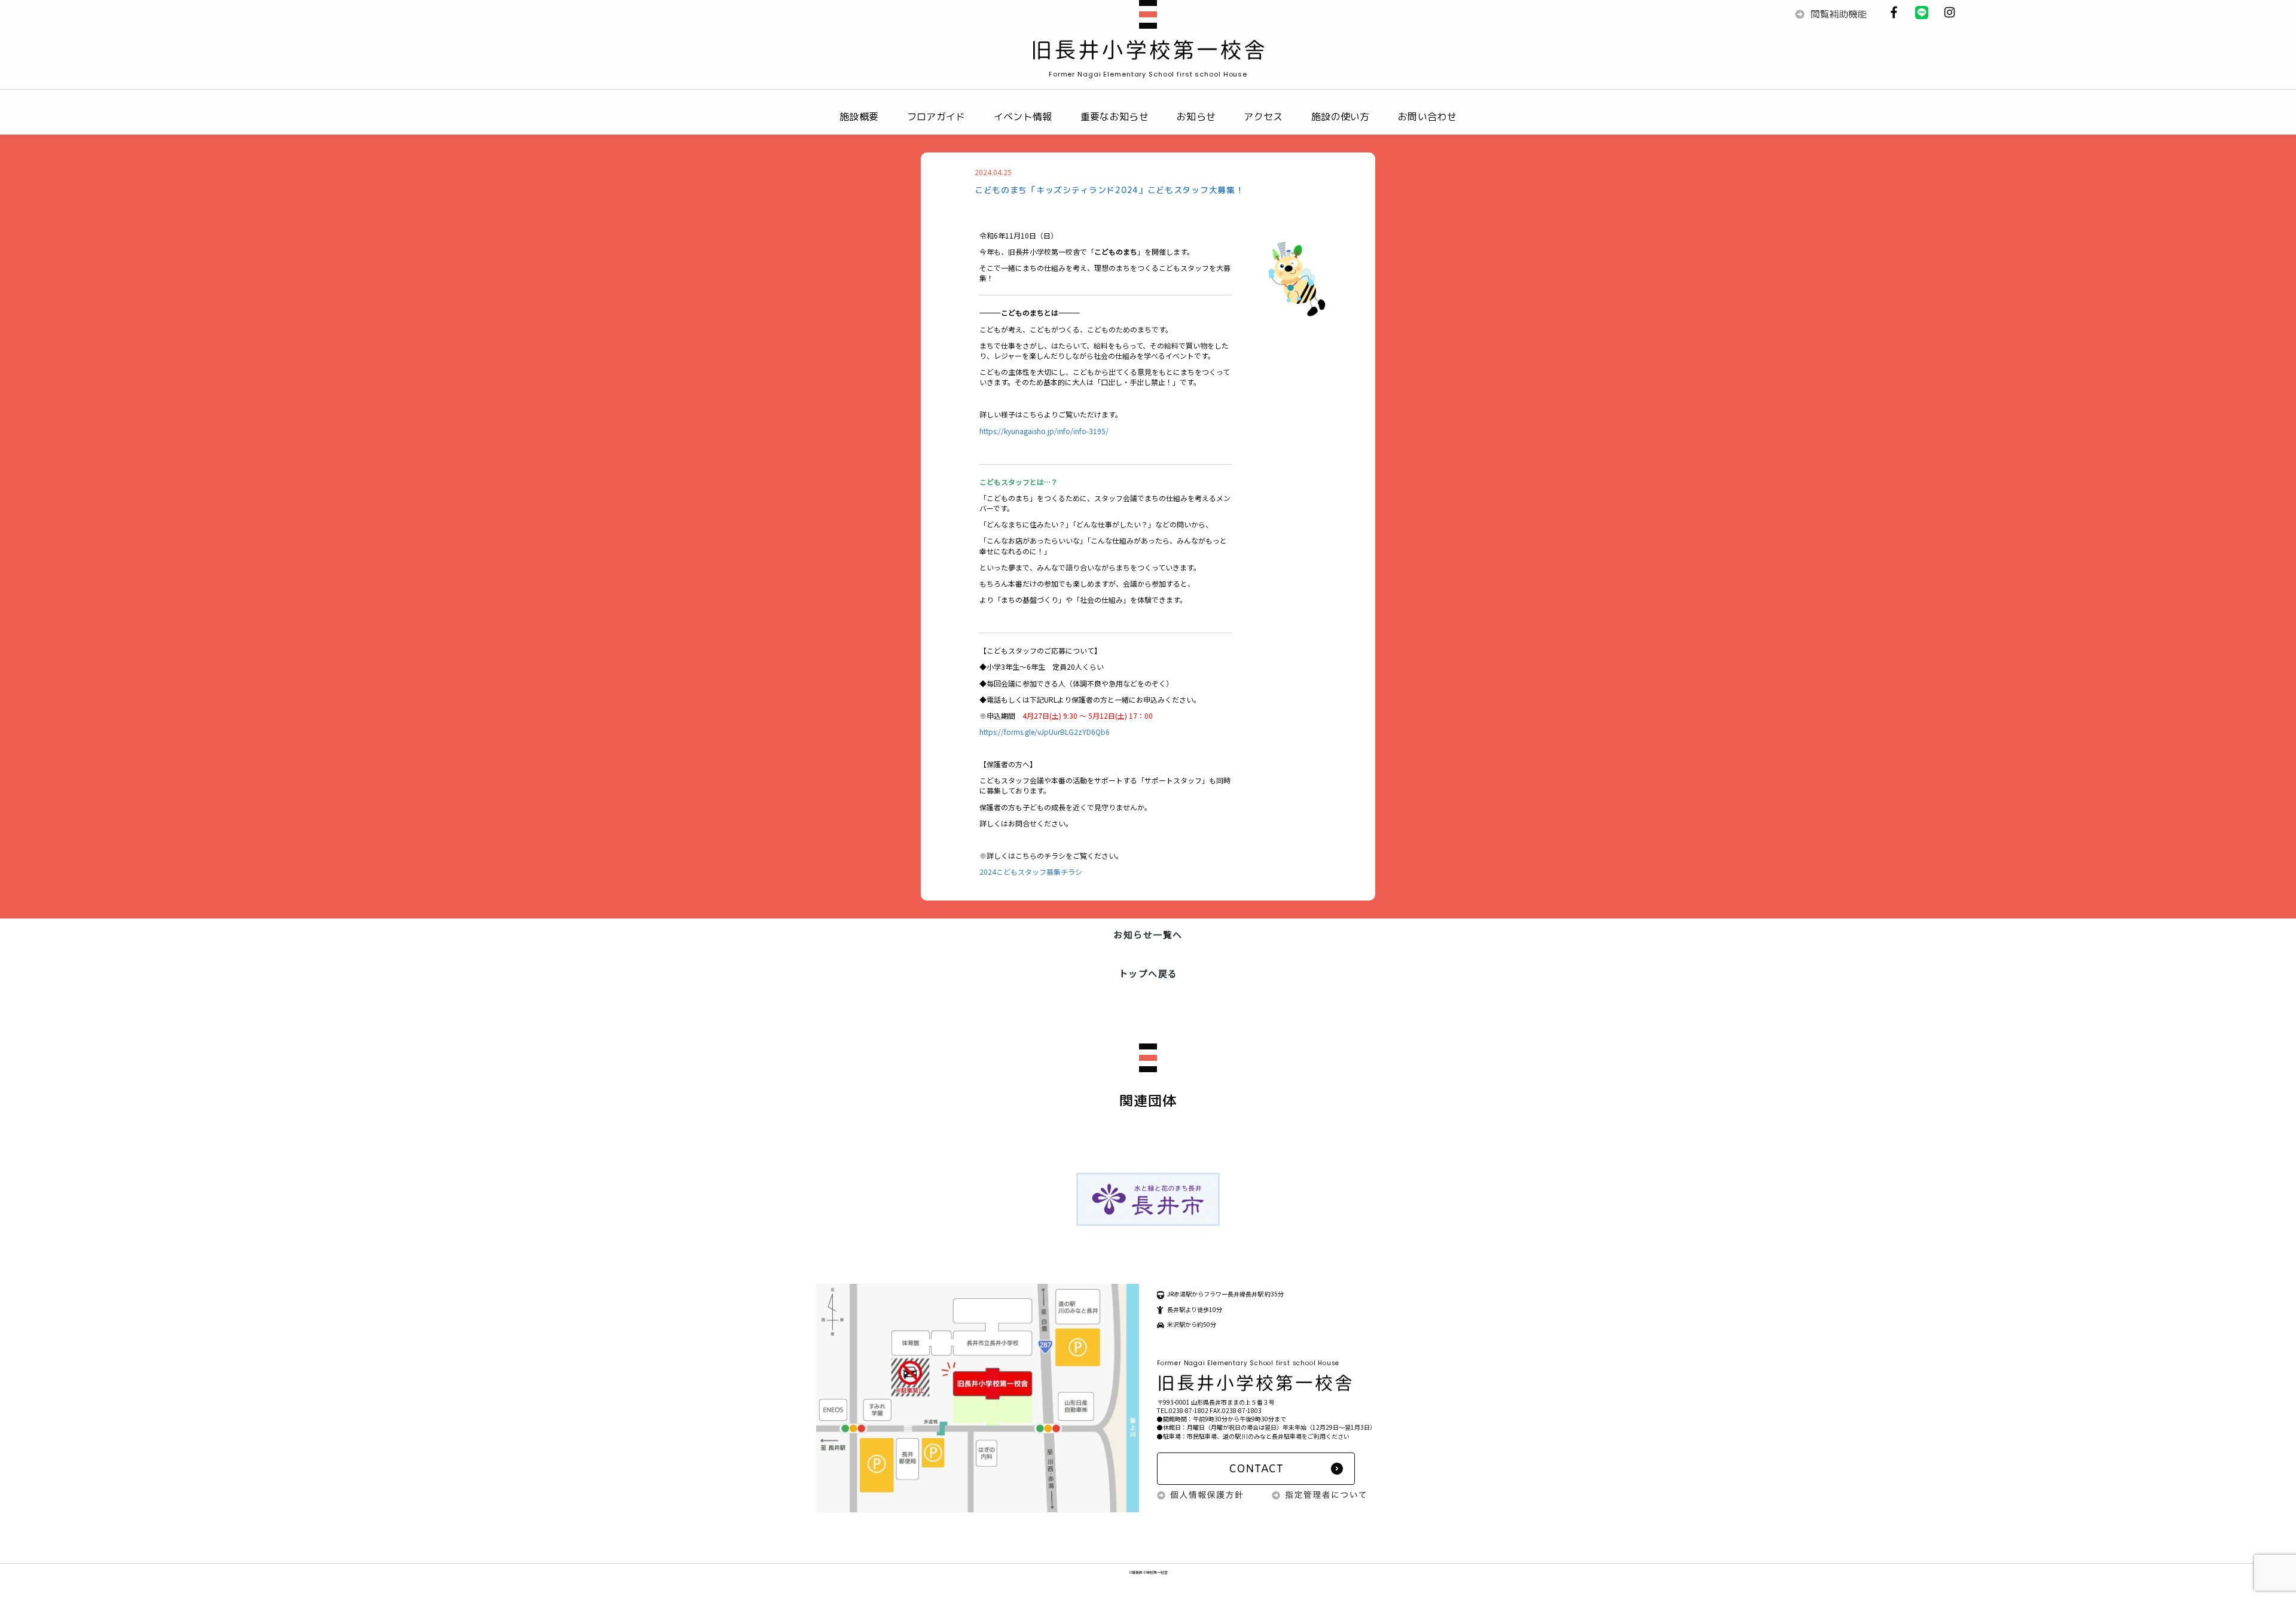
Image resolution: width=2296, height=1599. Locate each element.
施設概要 (859, 117)
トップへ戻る (1148, 973)
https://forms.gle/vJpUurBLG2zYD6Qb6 (1045, 732)
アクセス (1263, 117)
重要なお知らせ (1115, 117)
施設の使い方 (1341, 117)
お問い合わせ (1427, 117)
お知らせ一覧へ (1148, 934)
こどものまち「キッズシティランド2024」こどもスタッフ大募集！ (1109, 190)
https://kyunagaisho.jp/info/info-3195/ (1044, 431)
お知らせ (1196, 117)
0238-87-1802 (1189, 1410)
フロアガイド (936, 117)
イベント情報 (1023, 117)
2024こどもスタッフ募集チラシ (1031, 872)
